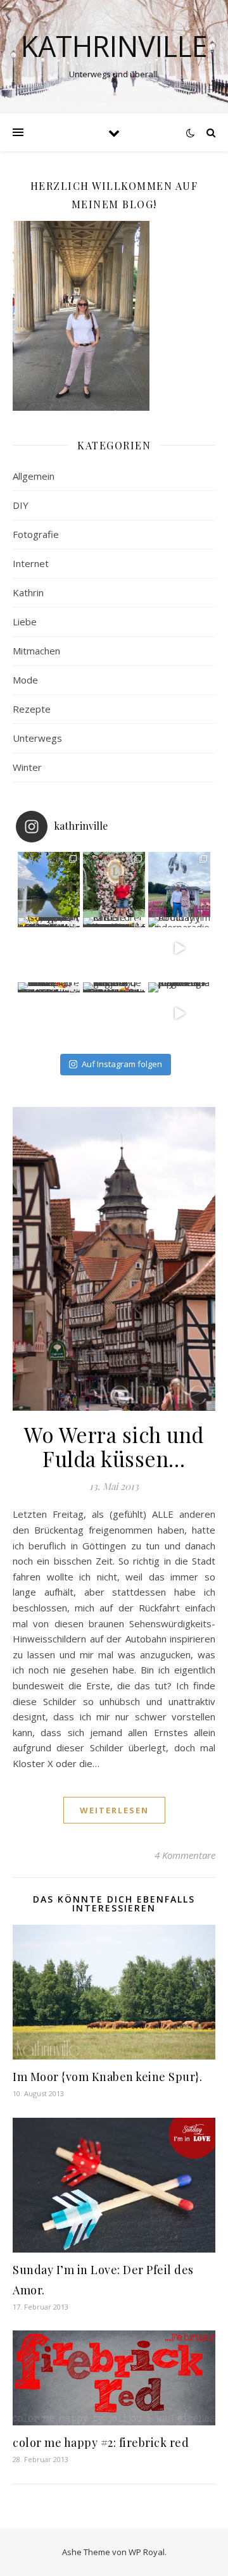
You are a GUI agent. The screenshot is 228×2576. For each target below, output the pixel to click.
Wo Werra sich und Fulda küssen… (114, 1446)
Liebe (25, 622)
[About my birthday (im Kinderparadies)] (179, 948)
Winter (27, 767)
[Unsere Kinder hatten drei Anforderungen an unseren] (114, 948)
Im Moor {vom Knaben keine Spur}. (107, 2077)
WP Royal (147, 2552)
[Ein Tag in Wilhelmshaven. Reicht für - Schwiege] (49, 883)
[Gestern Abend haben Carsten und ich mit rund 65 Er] (179, 883)
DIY (21, 505)
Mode (25, 680)
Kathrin (28, 592)
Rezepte (32, 709)
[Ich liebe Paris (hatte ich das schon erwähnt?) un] (49, 1013)
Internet (31, 563)
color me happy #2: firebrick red (101, 2442)
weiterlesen (114, 1810)
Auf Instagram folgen (122, 1064)
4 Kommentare (185, 1855)
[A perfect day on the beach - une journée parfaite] (179, 1013)
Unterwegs (37, 738)
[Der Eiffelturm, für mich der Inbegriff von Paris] (49, 948)
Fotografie (36, 534)
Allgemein (34, 476)
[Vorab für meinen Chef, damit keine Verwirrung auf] (114, 883)
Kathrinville (114, 46)
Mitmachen (36, 651)
